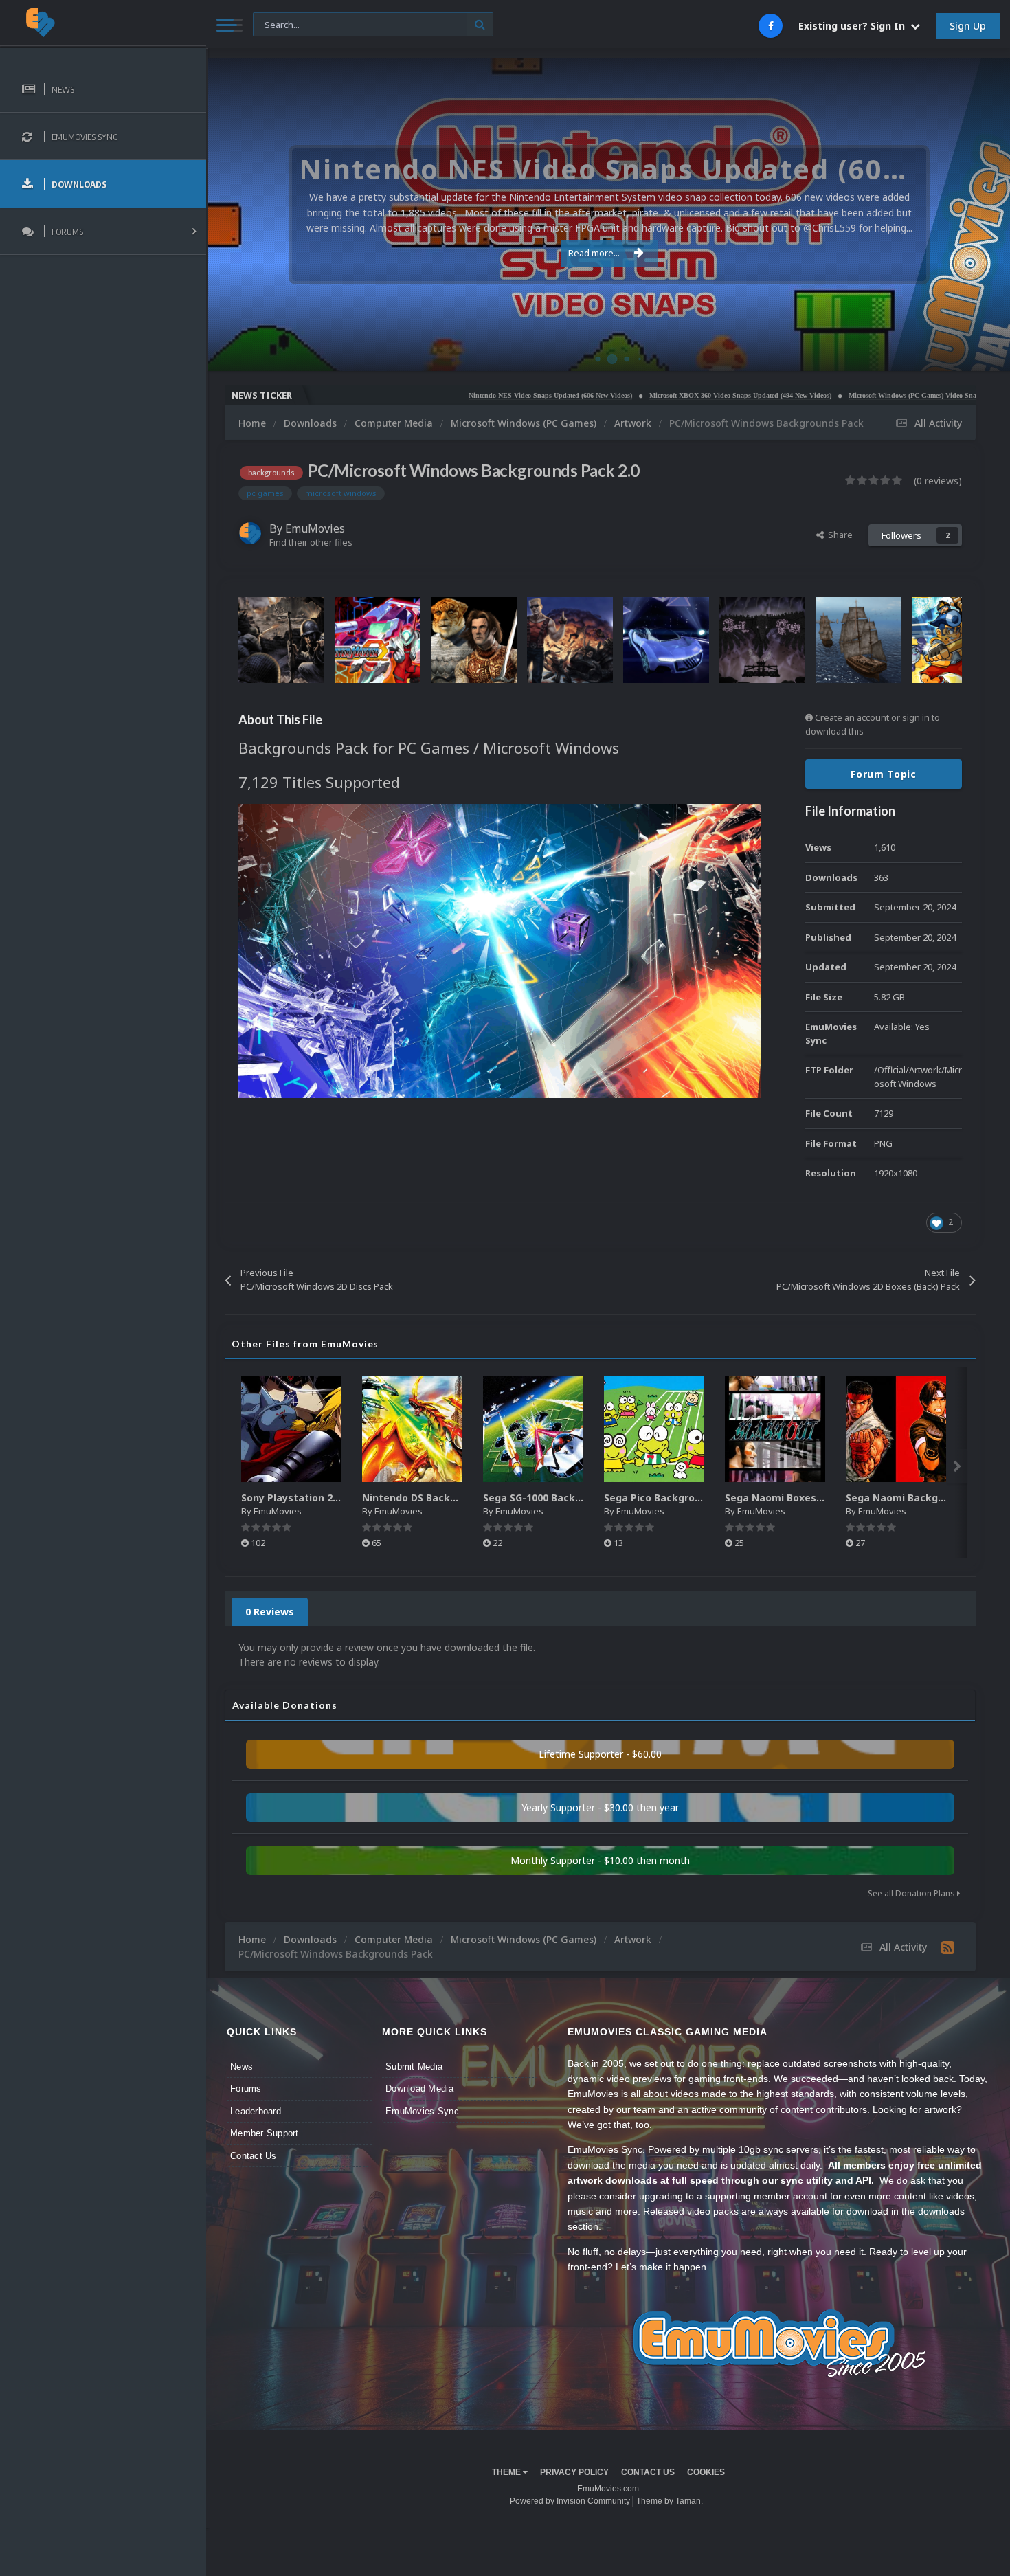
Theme (507, 2472)
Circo (985, 354)
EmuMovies (315, 528)
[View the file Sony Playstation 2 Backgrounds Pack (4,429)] (291, 1429)
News (242, 2067)
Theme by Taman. (670, 2501)
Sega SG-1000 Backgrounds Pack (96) (573, 1498)
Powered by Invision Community (570, 2501)
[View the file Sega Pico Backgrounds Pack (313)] (654, 1429)
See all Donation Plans (912, 1893)
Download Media (419, 2088)
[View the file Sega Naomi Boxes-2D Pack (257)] (775, 1429)
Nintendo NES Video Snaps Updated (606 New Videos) (460, 395)
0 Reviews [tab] (270, 1612)
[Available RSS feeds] (948, 1947)
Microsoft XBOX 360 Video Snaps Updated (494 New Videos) (650, 395)
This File (278, 24)
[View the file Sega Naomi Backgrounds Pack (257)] (896, 1429)
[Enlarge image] (500, 950)
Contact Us (254, 2156)
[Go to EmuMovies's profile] (250, 533)
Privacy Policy (574, 2472)
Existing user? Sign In (854, 26)
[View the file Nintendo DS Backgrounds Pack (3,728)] (412, 1429)
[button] (963, 215)
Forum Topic (884, 774)
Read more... (594, 253)
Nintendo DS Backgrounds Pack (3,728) (457, 1498)
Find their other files (311, 542)
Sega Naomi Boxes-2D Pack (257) (806, 1498)
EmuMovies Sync (422, 2111)
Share (838, 535)
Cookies (706, 2472)
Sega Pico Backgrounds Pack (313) (688, 1498)
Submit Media (414, 2067)
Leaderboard (256, 2111)
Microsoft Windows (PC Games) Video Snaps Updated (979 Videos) (858, 395)
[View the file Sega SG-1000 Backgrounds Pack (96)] (533, 1429)
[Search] (480, 24)
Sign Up (968, 26)
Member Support (265, 2133)
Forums (246, 2088)
